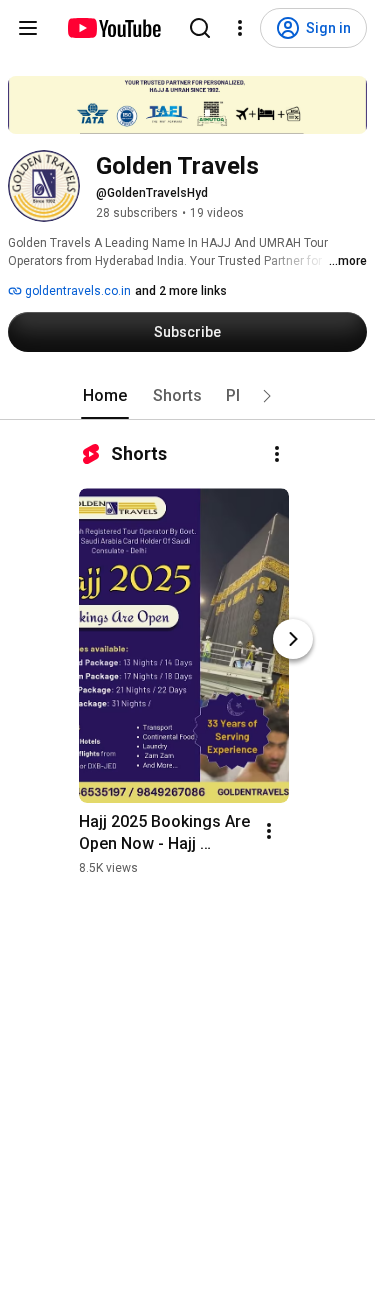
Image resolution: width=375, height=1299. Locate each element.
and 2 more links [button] (181, 291)
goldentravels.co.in (76, 291)
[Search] (200, 28)
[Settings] (240, 28)
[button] (267, 396)
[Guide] (28, 28)
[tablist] (188, 396)
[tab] (105, 396)
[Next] (293, 639)
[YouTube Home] (113, 28)
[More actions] (277, 454)
